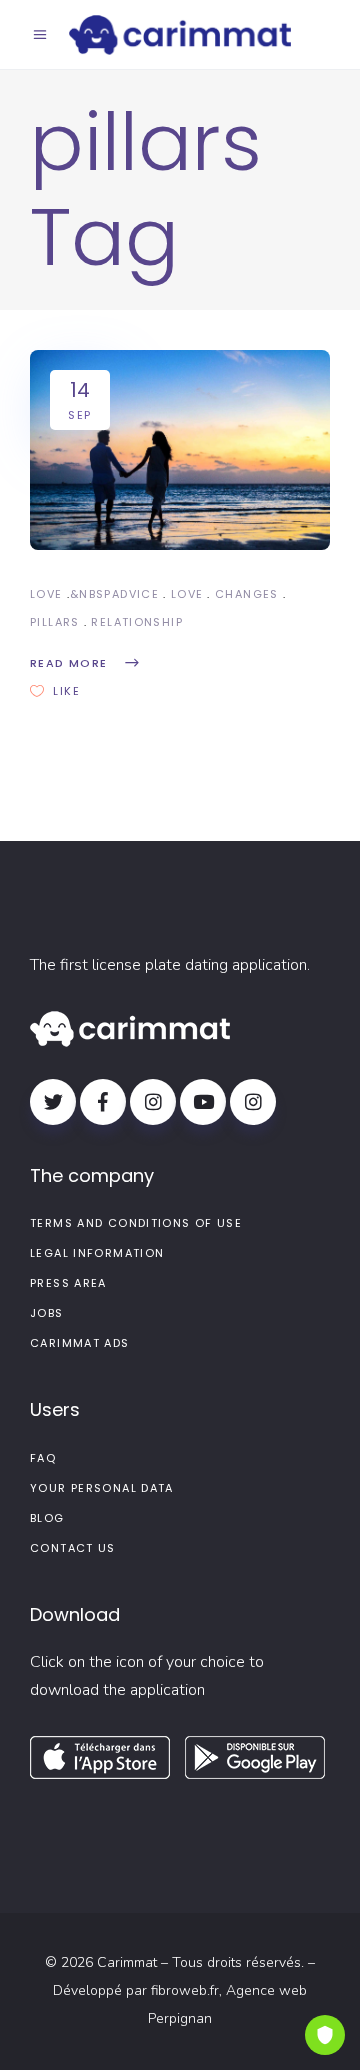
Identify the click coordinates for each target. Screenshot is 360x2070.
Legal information (97, 1253)
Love (46, 594)
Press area (68, 1283)
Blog (47, 1518)
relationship (137, 622)
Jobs (47, 1313)
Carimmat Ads (80, 1343)
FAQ (43, 1458)
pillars (55, 622)
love (187, 594)
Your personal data (102, 1488)
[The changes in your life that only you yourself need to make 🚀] (180, 450)
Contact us (73, 1548)
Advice (135, 594)
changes (247, 594)
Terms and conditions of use (136, 1223)
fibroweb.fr (185, 1990)
